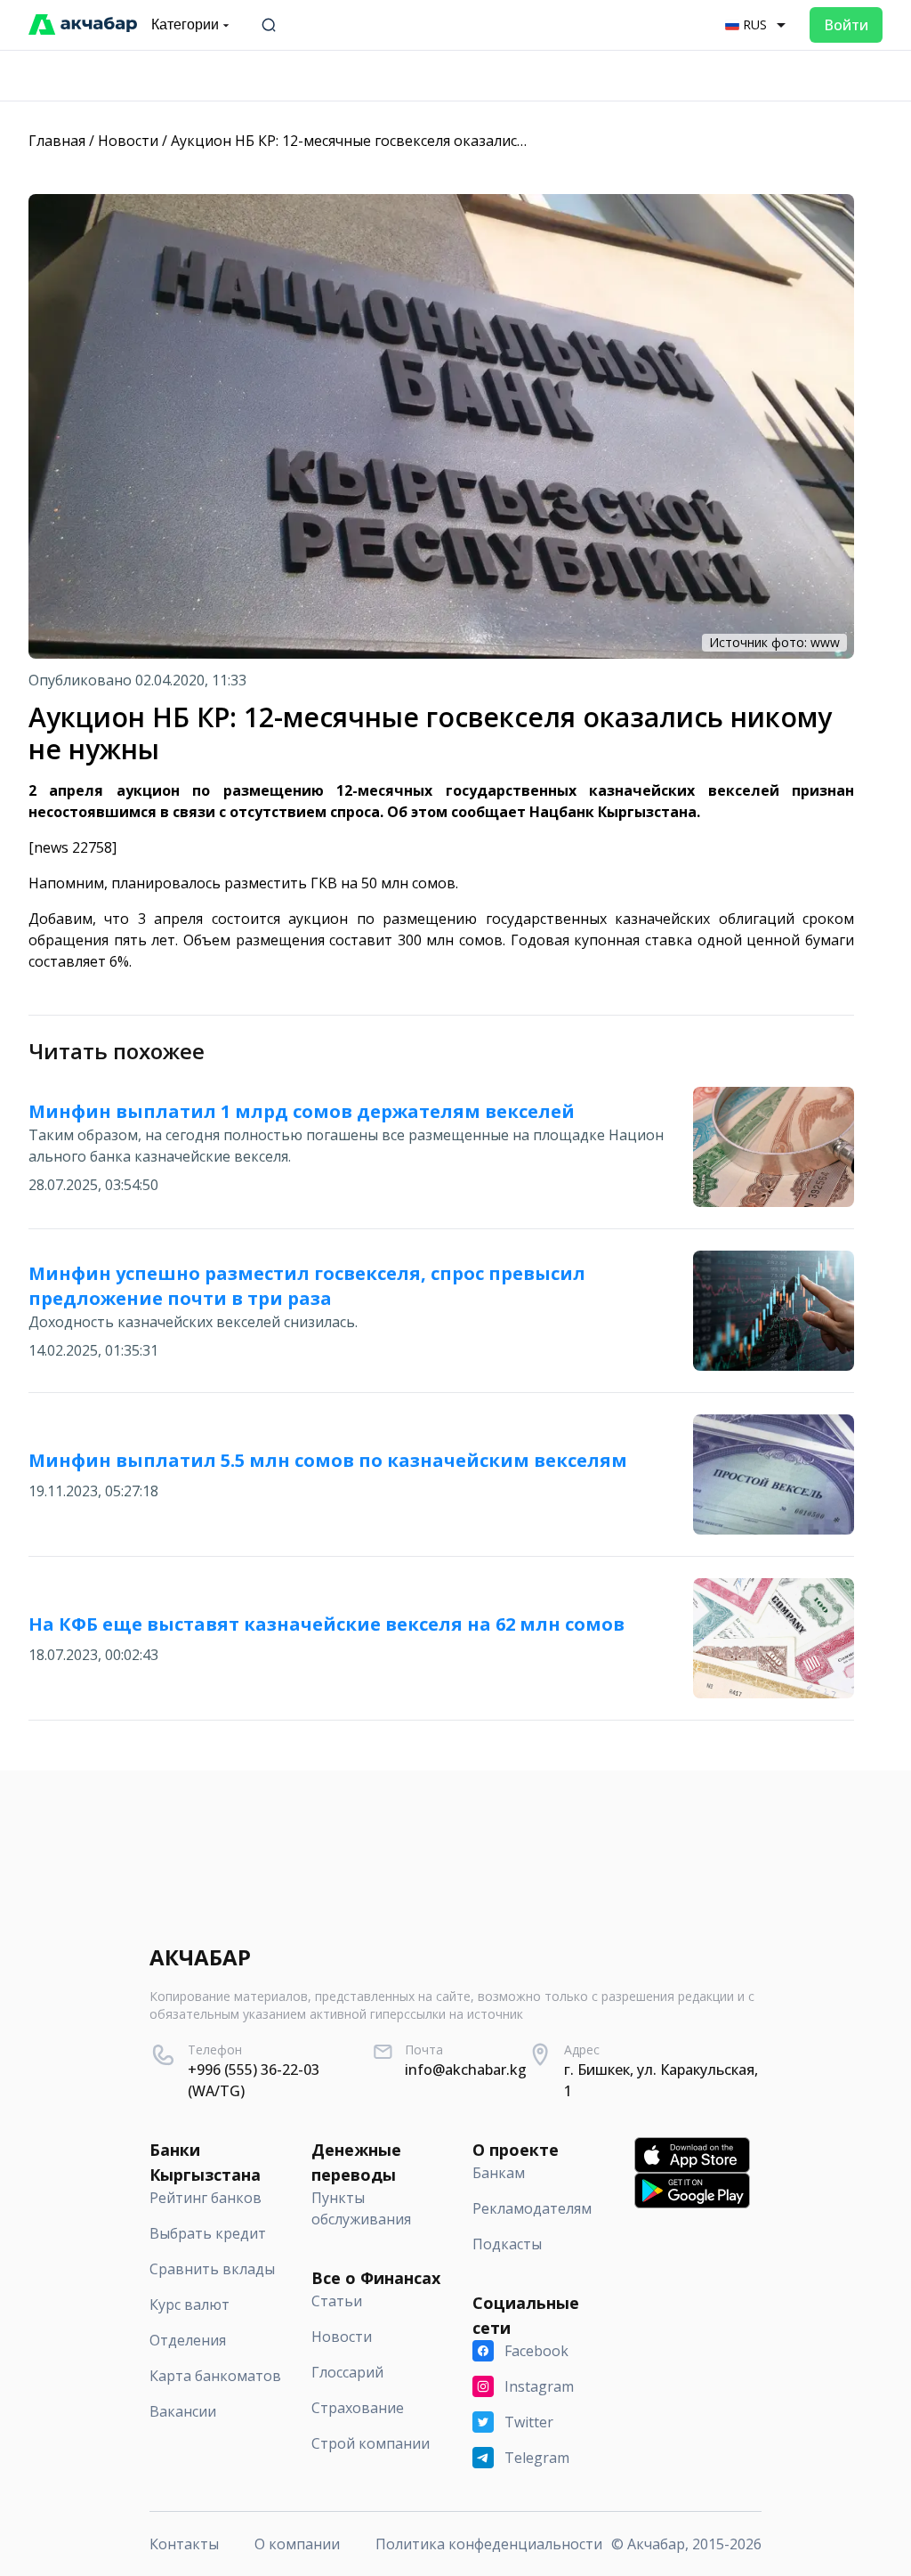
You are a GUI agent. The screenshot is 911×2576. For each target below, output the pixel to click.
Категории (185, 24)
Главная (57, 141)
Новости (128, 141)
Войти (846, 25)
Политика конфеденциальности (489, 2544)
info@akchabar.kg (466, 2070)
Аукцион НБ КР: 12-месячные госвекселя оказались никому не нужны (411, 141)
